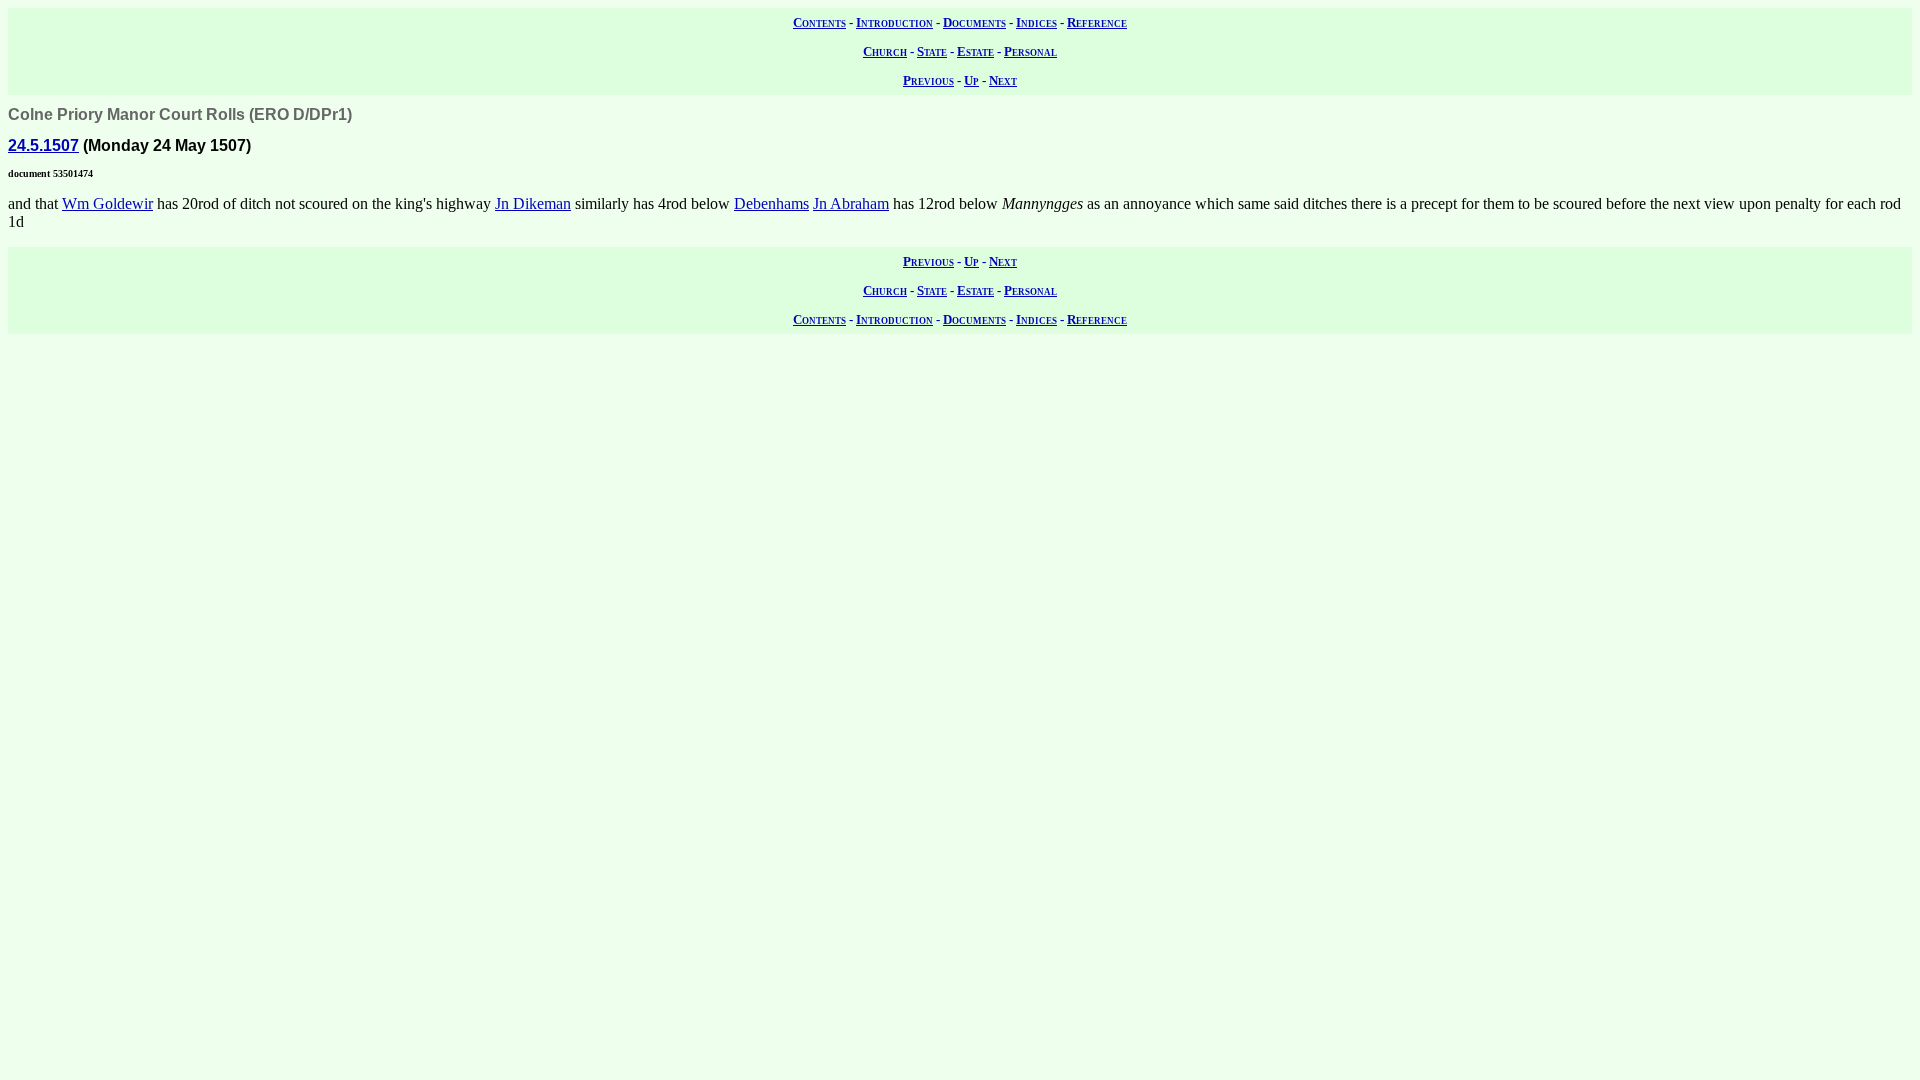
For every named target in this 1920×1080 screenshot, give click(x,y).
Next (1003, 80)
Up (971, 80)
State (932, 51)
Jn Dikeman (533, 203)
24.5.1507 (43, 145)
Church (885, 51)
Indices (1036, 22)
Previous (928, 80)
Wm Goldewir (107, 203)
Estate (975, 51)
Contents (819, 22)
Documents (974, 22)
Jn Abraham (851, 203)
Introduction (894, 22)
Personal (1030, 51)
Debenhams (771, 203)
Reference (1097, 22)
